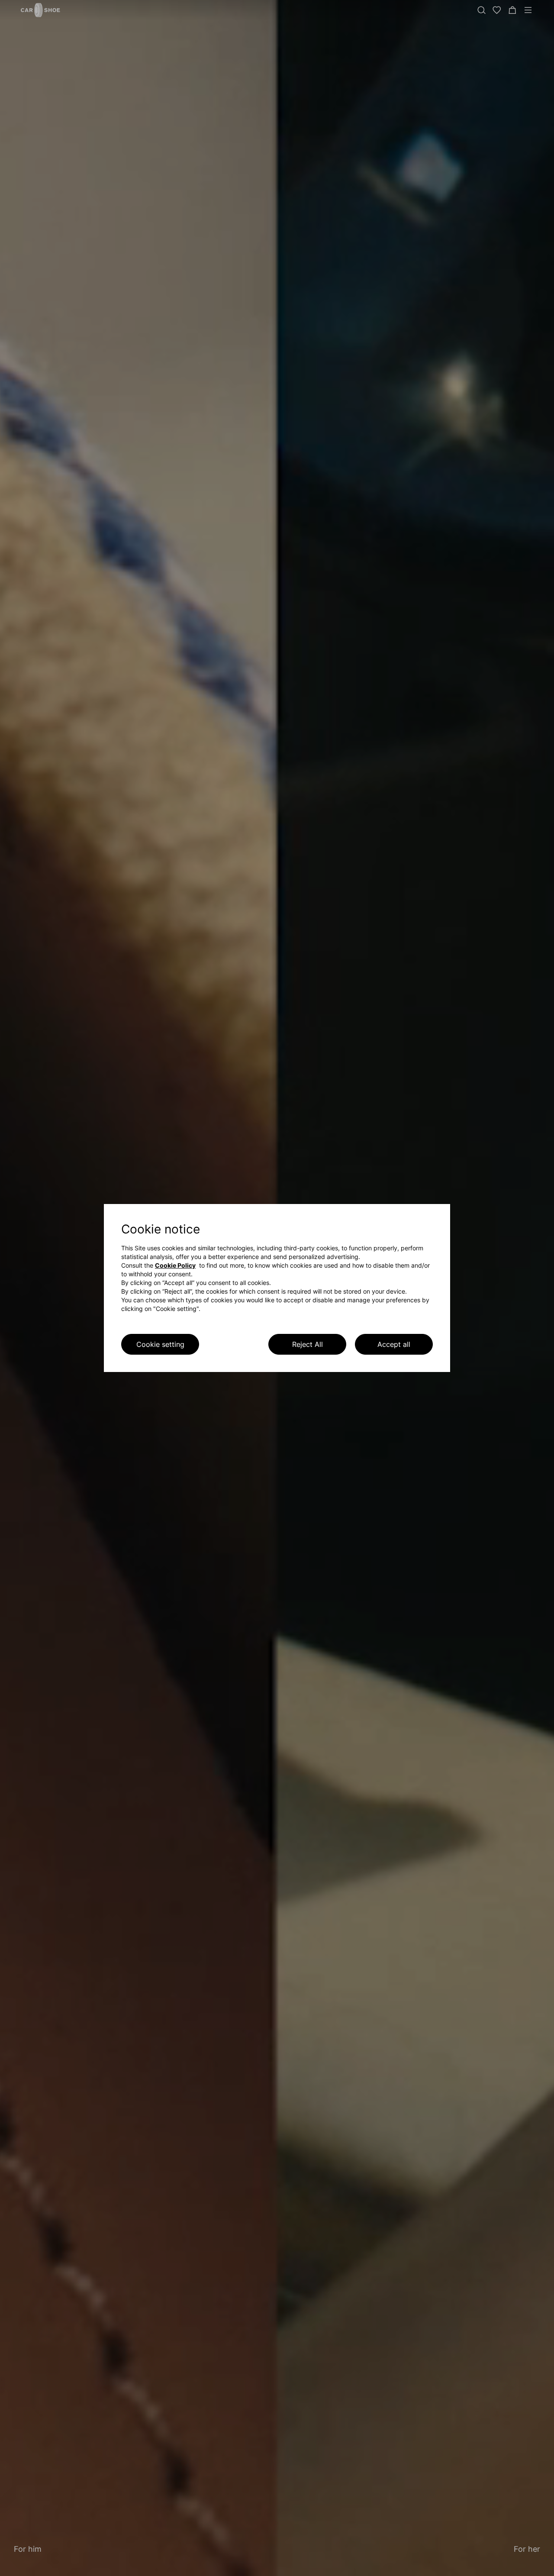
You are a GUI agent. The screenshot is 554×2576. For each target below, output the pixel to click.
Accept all (394, 1344)
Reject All (308, 1344)
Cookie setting (160, 1344)
